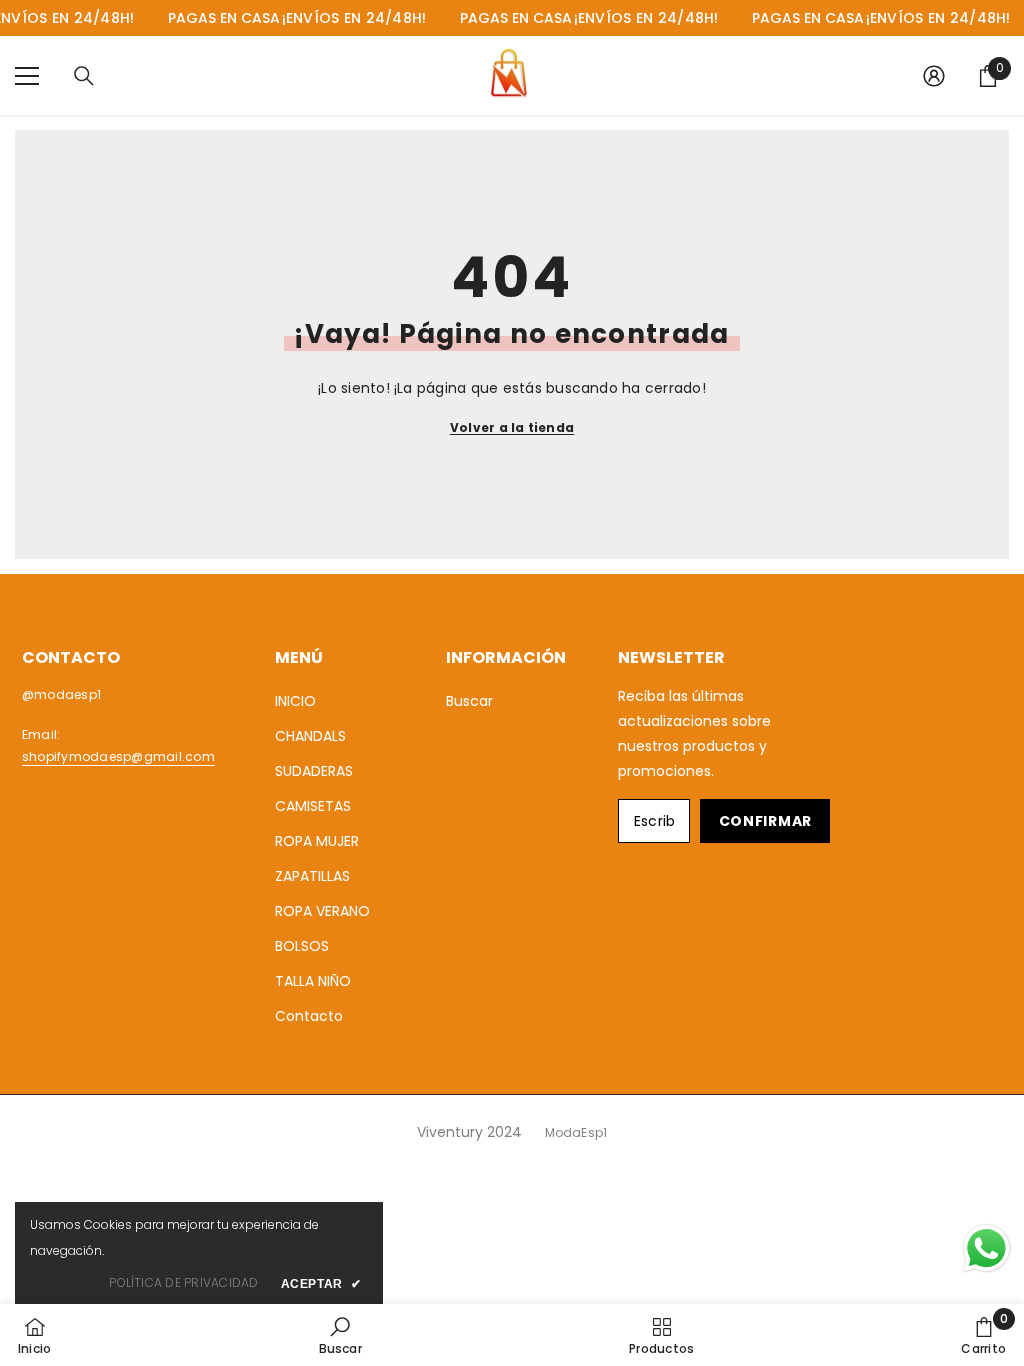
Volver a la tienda (512, 427)
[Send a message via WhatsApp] (986, 1248)
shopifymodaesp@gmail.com (118, 756)
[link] (340, 1335)
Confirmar (765, 821)
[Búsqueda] (84, 76)
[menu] (27, 76)
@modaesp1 (61, 694)
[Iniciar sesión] (934, 76)
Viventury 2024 (469, 1132)
